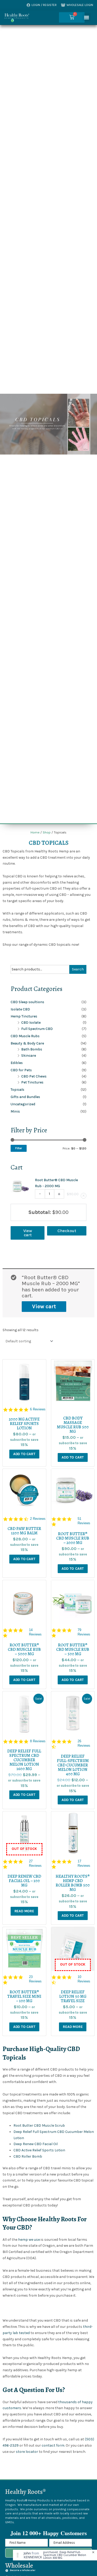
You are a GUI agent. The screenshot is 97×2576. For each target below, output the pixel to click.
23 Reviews (35, 1979)
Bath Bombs (32, 1049)
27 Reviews (35, 1863)
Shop (47, 832)
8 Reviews (38, 1741)
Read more (24, 1911)
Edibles (17, 1063)
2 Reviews (38, 1519)
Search (78, 969)
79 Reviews (84, 1632)
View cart (44, 1306)
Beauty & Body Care (27, 1043)
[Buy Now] (55, 2555)
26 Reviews (84, 1743)
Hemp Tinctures (24, 1016)
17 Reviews (84, 1863)
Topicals (17, 1090)
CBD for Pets (21, 1070)
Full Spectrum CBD (37, 1029)
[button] (87, 17)
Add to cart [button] (24, 1454)
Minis (15, 1111)
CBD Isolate (31, 1023)
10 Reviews (84, 1979)
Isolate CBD (20, 1009)
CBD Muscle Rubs (25, 1036)
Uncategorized (23, 1104)
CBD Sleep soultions (27, 1002)
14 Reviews (35, 1632)
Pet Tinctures (32, 1082)
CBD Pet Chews (34, 1076)
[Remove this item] (84, 1196)
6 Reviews (38, 1409)
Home (35, 832)
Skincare (29, 1056)
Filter (19, 1148)
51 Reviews (84, 1521)
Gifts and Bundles (25, 1097)
